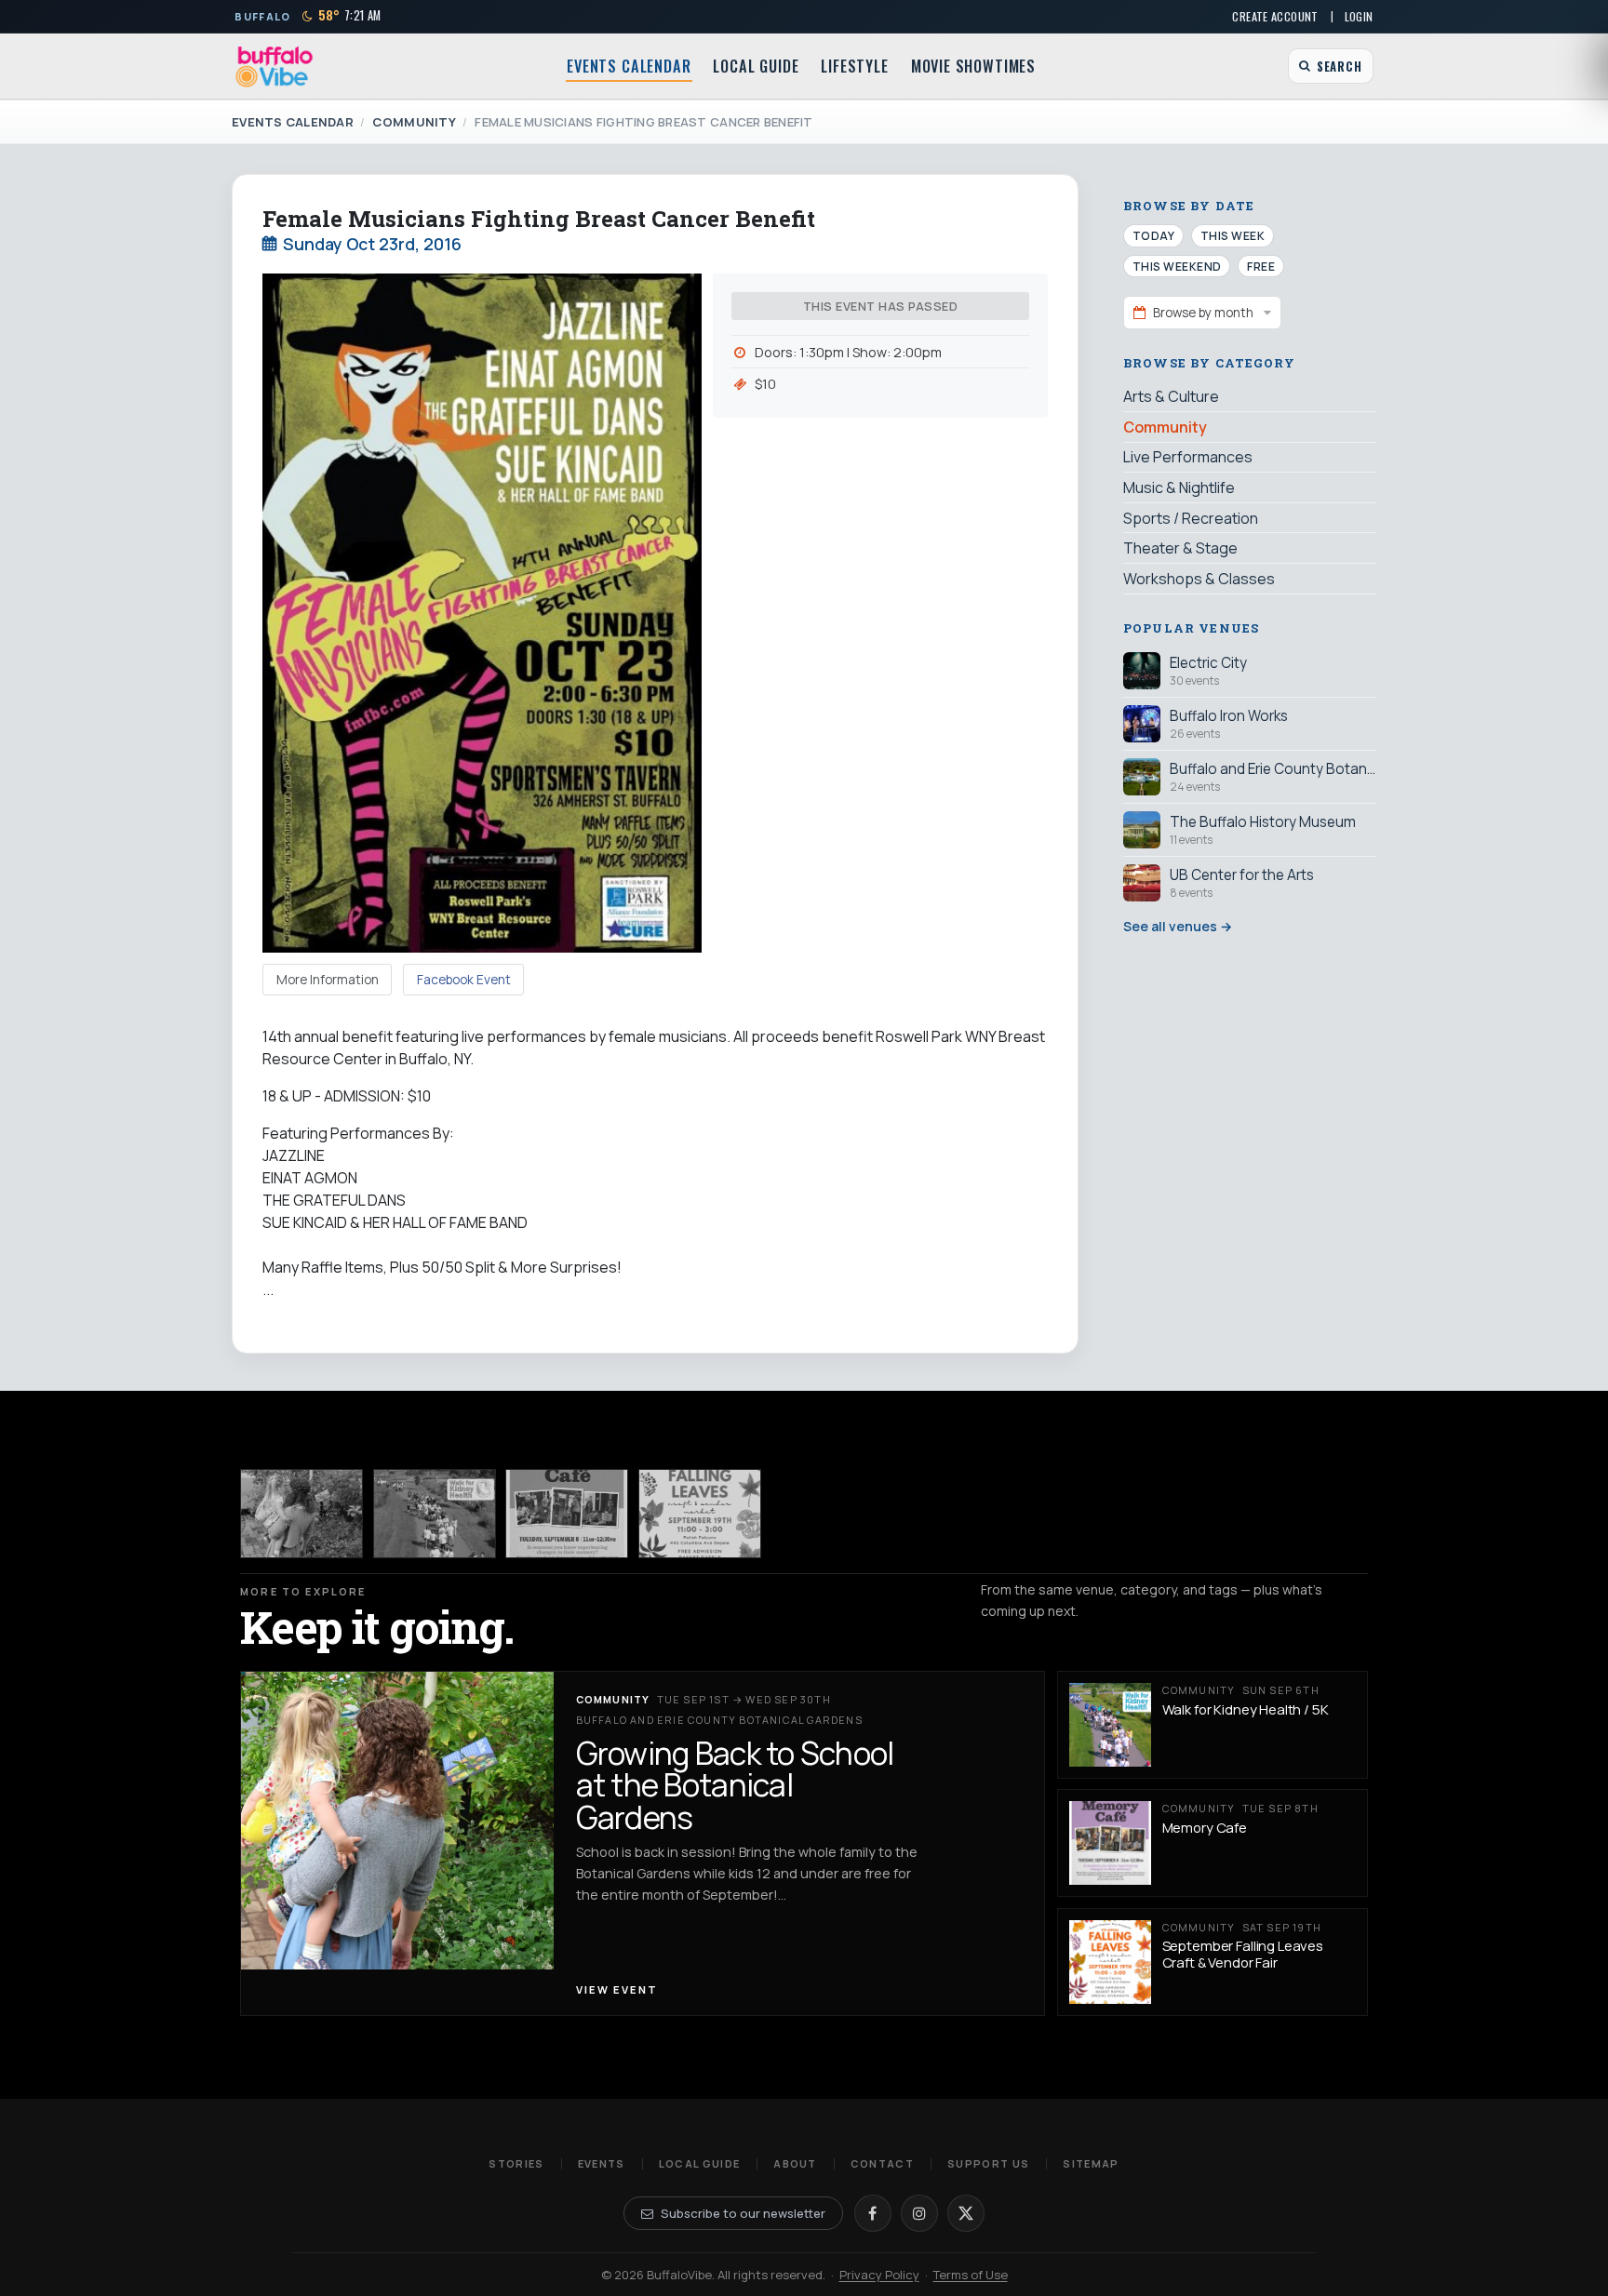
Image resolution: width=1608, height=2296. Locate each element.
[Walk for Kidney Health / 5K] (435, 1513)
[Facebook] (873, 2213)
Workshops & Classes (1199, 578)
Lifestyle (854, 66)
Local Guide (756, 66)
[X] (966, 2213)
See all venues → (1178, 926)
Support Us (988, 2163)
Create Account (1275, 16)
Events (602, 2163)
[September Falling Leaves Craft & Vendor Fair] (700, 1513)
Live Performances (1188, 457)
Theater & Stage (1180, 547)
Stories (516, 2163)
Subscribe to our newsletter (743, 2213)
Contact (882, 2163)
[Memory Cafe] (567, 1513)
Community (414, 122)
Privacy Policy (879, 2275)
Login (1359, 16)
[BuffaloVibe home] (275, 67)
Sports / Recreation (1191, 517)
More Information (328, 980)
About (795, 2163)
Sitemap (1091, 2163)
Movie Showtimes (973, 66)
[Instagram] (919, 2213)
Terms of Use (971, 2275)
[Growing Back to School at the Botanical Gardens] (301, 1513)
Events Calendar (629, 66)
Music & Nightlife (1179, 487)
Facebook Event (464, 980)
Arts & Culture (1171, 396)
